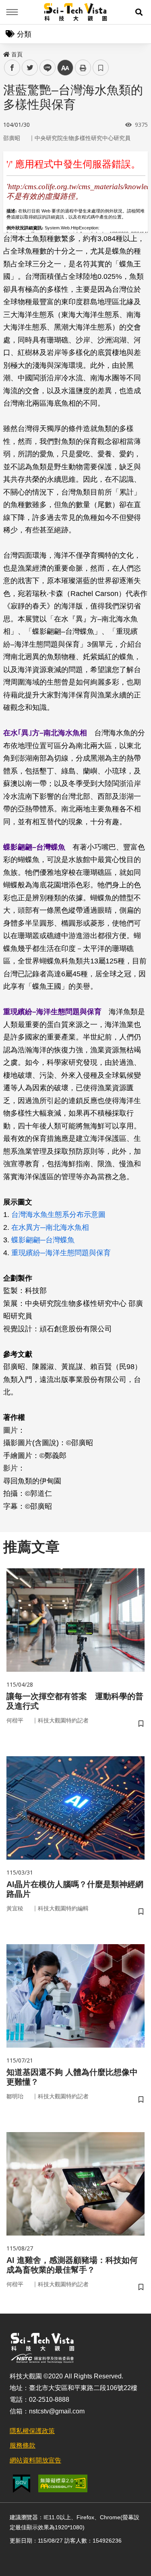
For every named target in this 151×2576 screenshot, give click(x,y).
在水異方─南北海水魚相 (50, 1227)
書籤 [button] (101, 68)
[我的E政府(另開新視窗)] (22, 2484)
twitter (30, 68)
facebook (12, 68)
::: (6, 53)
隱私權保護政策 (32, 2431)
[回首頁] (75, 12)
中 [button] (65, 68)
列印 (83, 68)
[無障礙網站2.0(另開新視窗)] (63, 2483)
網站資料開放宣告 (35, 2460)
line (45, 68)
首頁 (17, 54)
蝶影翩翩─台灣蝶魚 (43, 1240)
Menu (12, 12)
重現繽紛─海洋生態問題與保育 (61, 1253)
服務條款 (23, 2445)
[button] (139, 12)
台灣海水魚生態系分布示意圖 (58, 1215)
